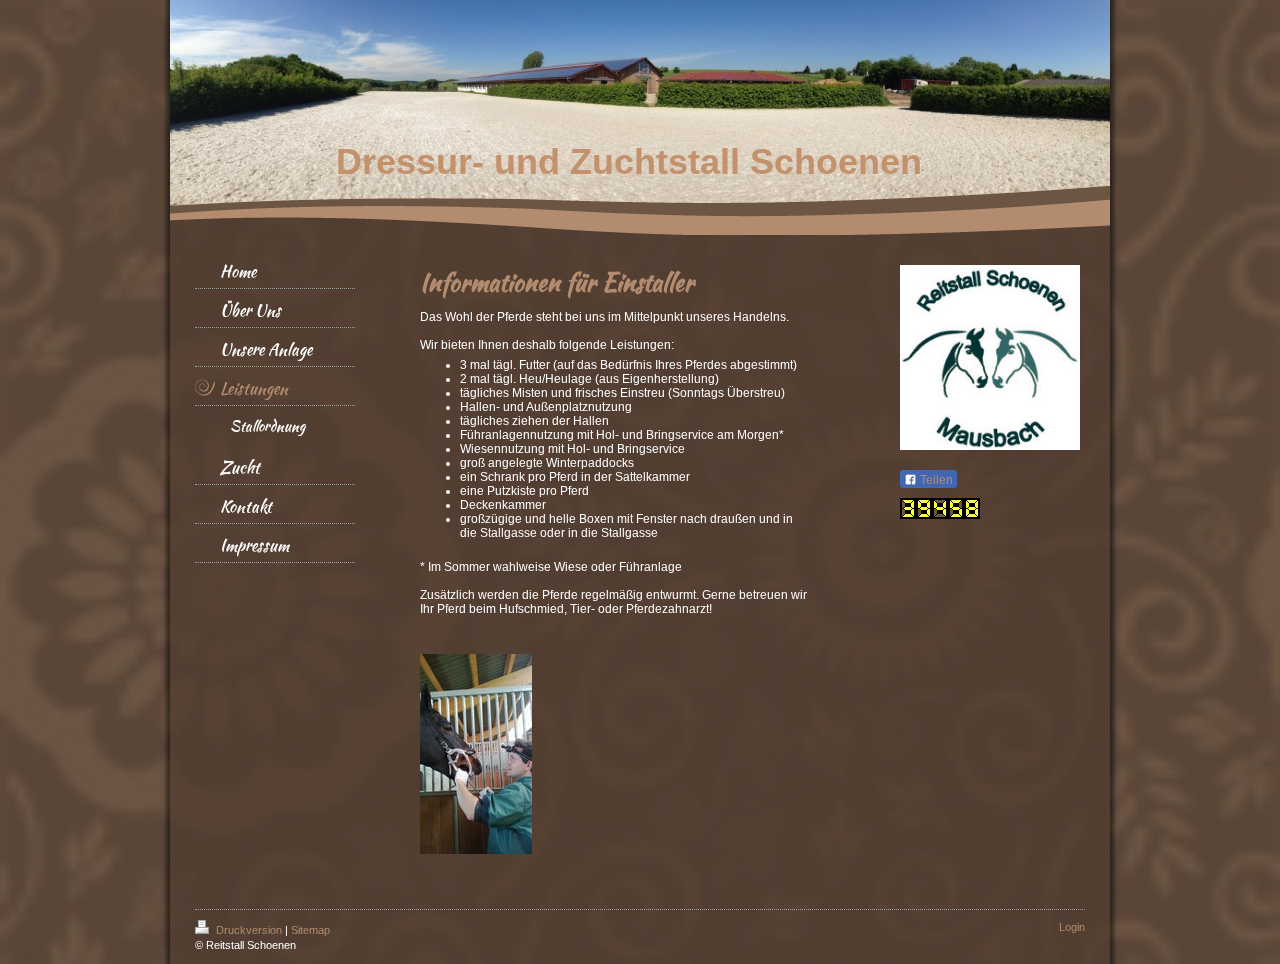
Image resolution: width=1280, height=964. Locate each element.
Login (1072, 927)
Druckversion (249, 930)
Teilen (935, 480)
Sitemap (310, 930)
